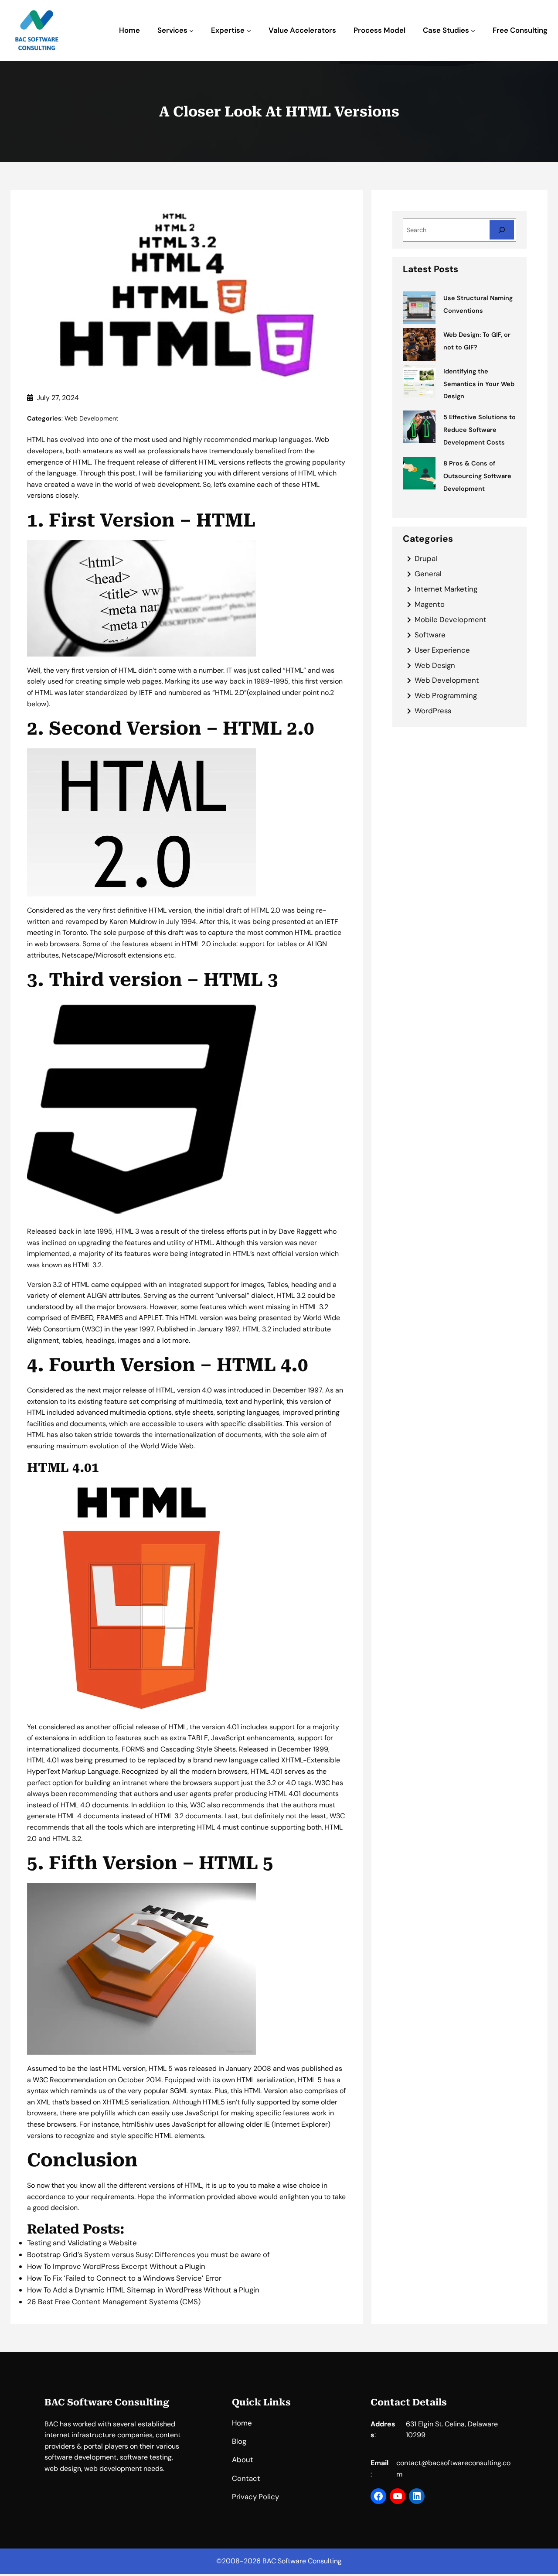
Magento (430, 604)
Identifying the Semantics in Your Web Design (479, 384)
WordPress (433, 711)
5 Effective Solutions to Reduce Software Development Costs (480, 430)
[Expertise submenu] (249, 31)
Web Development (92, 418)
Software (430, 635)
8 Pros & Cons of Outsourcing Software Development (477, 476)
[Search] (502, 230)
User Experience (442, 650)
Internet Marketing (446, 589)
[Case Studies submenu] (473, 31)
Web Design (435, 665)
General (428, 574)
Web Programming (446, 695)
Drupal (426, 558)
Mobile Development (451, 619)
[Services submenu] (191, 31)
